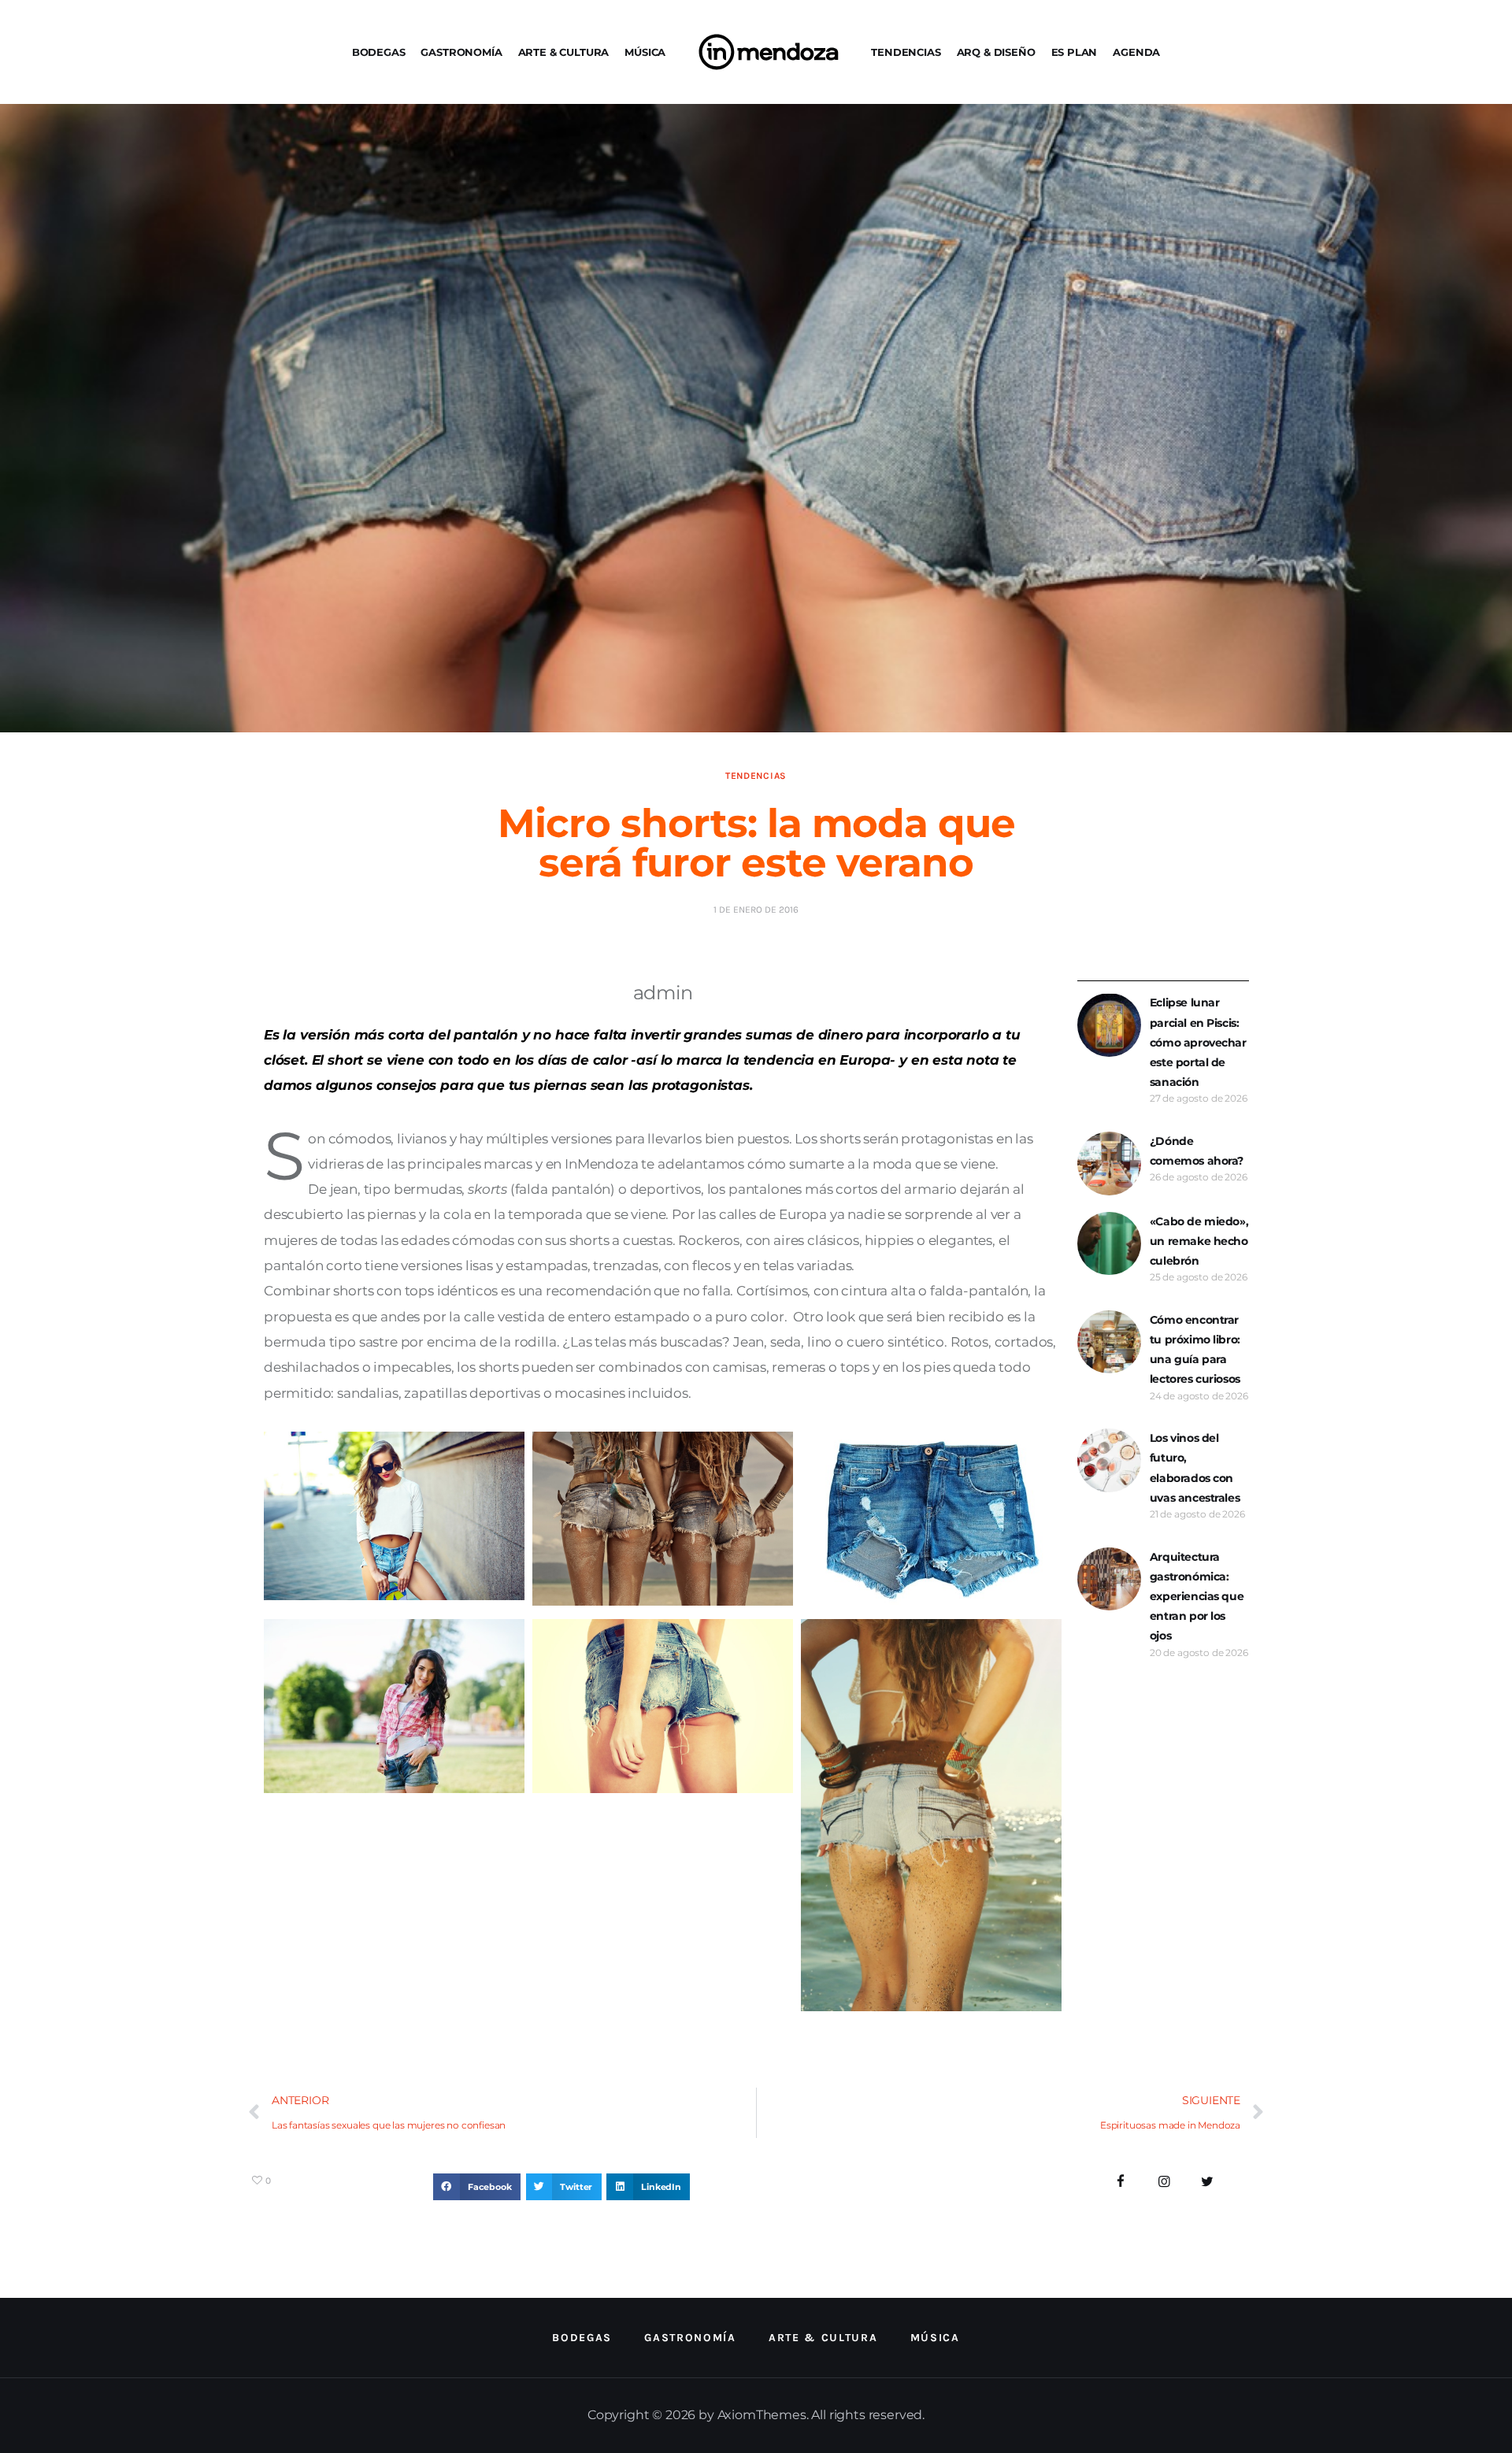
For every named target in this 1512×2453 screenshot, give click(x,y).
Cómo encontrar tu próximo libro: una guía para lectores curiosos (1195, 1350)
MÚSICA (645, 52)
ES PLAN (1075, 52)
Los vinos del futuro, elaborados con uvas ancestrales (1195, 1468)
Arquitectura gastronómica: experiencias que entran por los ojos (1197, 1597)
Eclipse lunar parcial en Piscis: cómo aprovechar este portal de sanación (1198, 1042)
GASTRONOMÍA (461, 52)
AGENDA (1136, 52)
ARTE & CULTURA (564, 52)
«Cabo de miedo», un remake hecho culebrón (1199, 1241)
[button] (477, 2187)
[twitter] (1207, 2182)
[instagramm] (1164, 2182)
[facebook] (1121, 2182)
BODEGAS (379, 52)
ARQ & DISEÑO (996, 52)
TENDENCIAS (906, 52)
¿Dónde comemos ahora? (1197, 1151)
